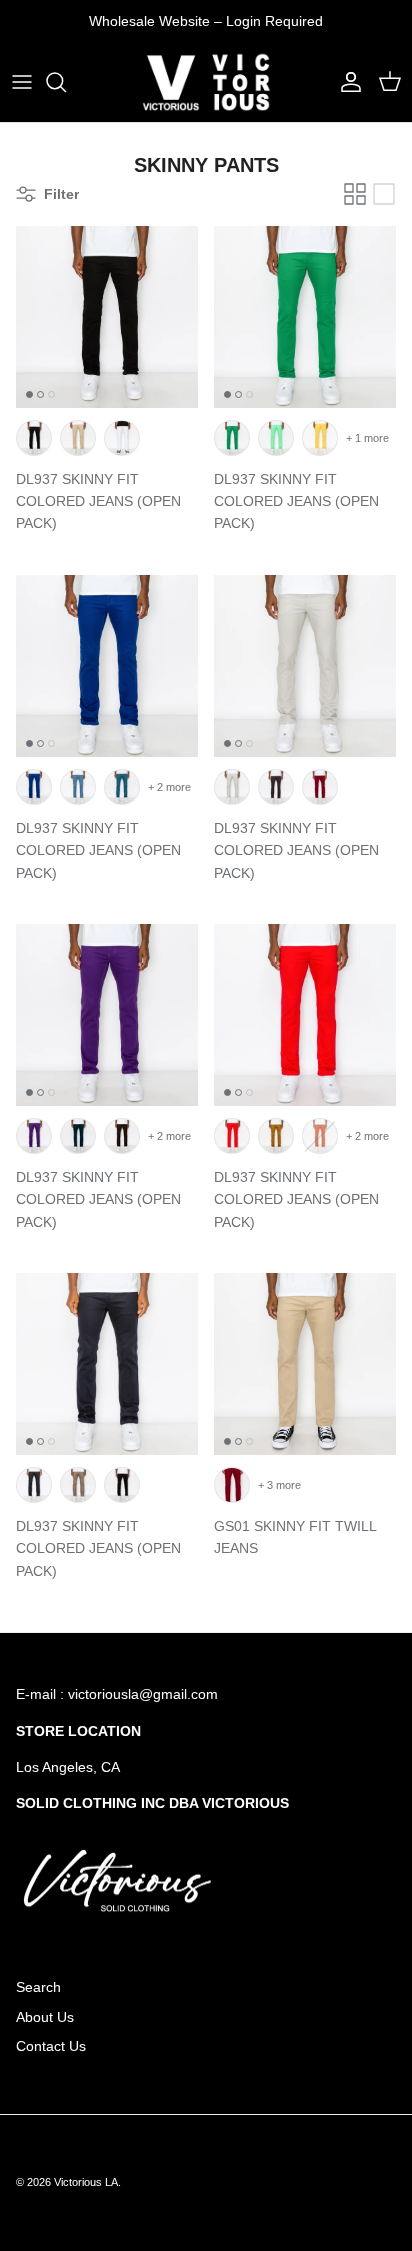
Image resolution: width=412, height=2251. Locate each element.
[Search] (66, 82)
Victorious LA (86, 2182)
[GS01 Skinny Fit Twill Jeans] (305, 1364)
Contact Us (51, 2046)
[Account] (346, 82)
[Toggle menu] (22, 82)
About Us (45, 2017)
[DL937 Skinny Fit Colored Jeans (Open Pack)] (107, 317)
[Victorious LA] (206, 82)
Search (38, 1987)
